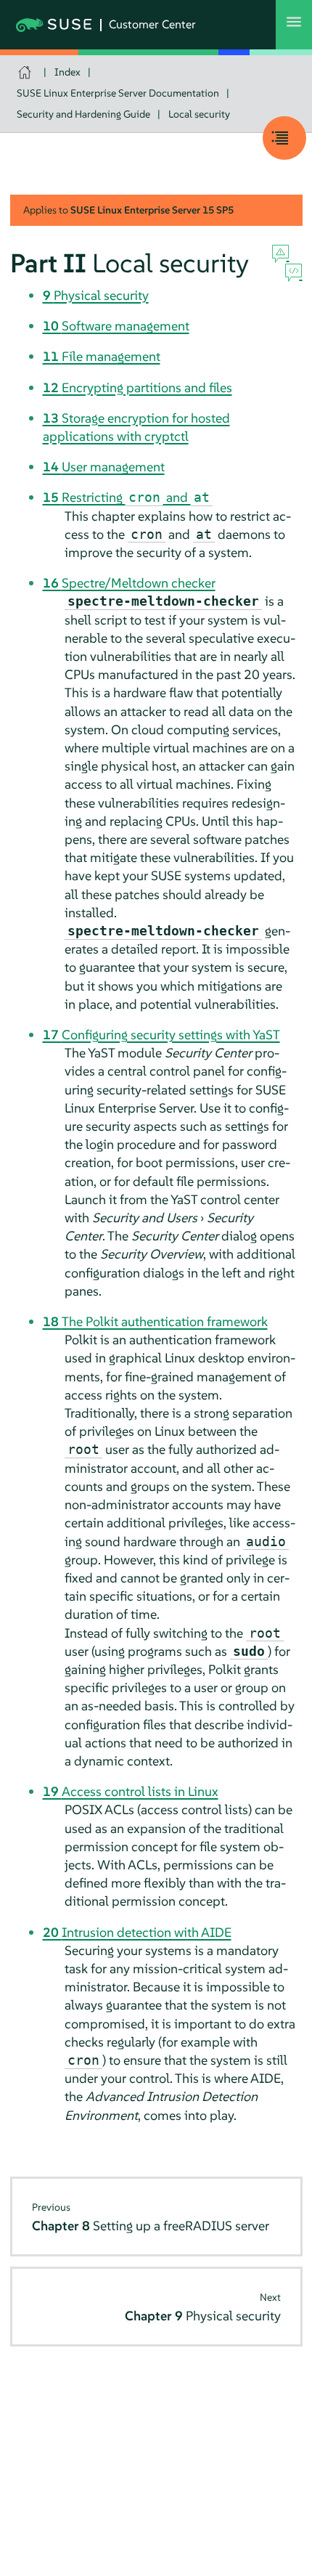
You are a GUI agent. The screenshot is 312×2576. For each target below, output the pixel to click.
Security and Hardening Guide (83, 114)
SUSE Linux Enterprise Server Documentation (118, 93)
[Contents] (284, 138)
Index (67, 72)
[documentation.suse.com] (26, 72)
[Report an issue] (280, 254)
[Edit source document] (293, 273)
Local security (199, 114)
